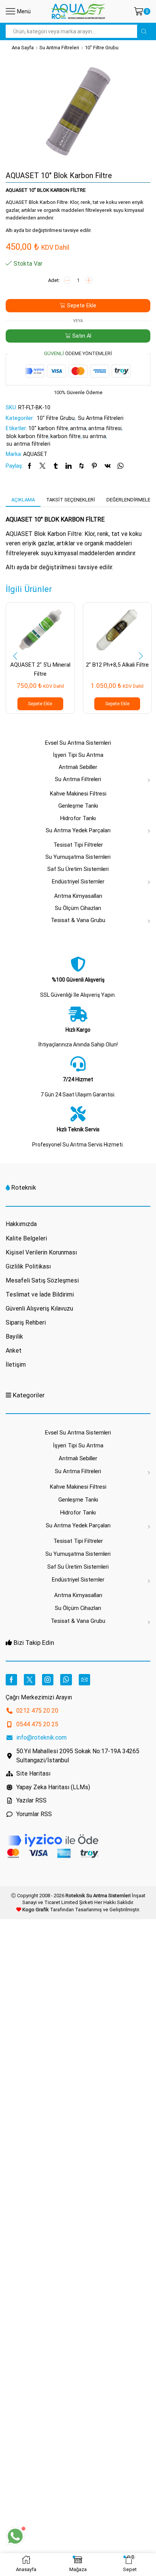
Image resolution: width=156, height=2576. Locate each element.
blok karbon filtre (27, 436)
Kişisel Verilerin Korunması (41, 1252)
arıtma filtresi (105, 428)
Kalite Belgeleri (26, 1238)
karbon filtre (66, 436)
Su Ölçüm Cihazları (78, 908)
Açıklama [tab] (23, 500)
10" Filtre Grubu (102, 48)
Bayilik (14, 1337)
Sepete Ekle (82, 305)
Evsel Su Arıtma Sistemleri (78, 743)
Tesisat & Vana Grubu (78, 920)
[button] (15, 656)
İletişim (16, 1365)
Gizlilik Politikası (28, 1266)
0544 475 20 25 (37, 1724)
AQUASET (35, 454)
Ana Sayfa (23, 48)
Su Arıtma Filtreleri (59, 48)
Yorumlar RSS (34, 1814)
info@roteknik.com (41, 1737)
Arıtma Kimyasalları (78, 896)
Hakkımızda (21, 1224)
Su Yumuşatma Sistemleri (78, 857)
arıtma (78, 428)
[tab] (23, 500)
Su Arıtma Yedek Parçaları (78, 830)
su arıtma (94, 436)
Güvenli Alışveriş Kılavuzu (39, 1308)
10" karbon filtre (48, 428)
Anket (14, 1351)
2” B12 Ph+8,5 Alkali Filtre (117, 665)
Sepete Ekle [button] (40, 704)
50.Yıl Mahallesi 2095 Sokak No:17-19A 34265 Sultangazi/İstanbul (78, 1756)
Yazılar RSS (31, 1800)
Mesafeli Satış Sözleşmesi (42, 1280)
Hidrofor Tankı (78, 818)
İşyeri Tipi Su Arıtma (78, 755)
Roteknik (24, 1187)
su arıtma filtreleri (28, 444)
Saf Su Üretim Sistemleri (78, 869)
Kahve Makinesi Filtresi (78, 794)
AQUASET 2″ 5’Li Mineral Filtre (40, 669)
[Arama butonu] (144, 31)
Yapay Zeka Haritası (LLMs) (53, 1787)
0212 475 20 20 (37, 1711)
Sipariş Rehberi (26, 1322)
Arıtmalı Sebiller (78, 767)
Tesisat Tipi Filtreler (78, 845)
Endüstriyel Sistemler (78, 882)
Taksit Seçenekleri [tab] (71, 500)
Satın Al (82, 336)
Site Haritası (33, 1773)
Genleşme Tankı (78, 806)
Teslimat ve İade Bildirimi (40, 1294)
